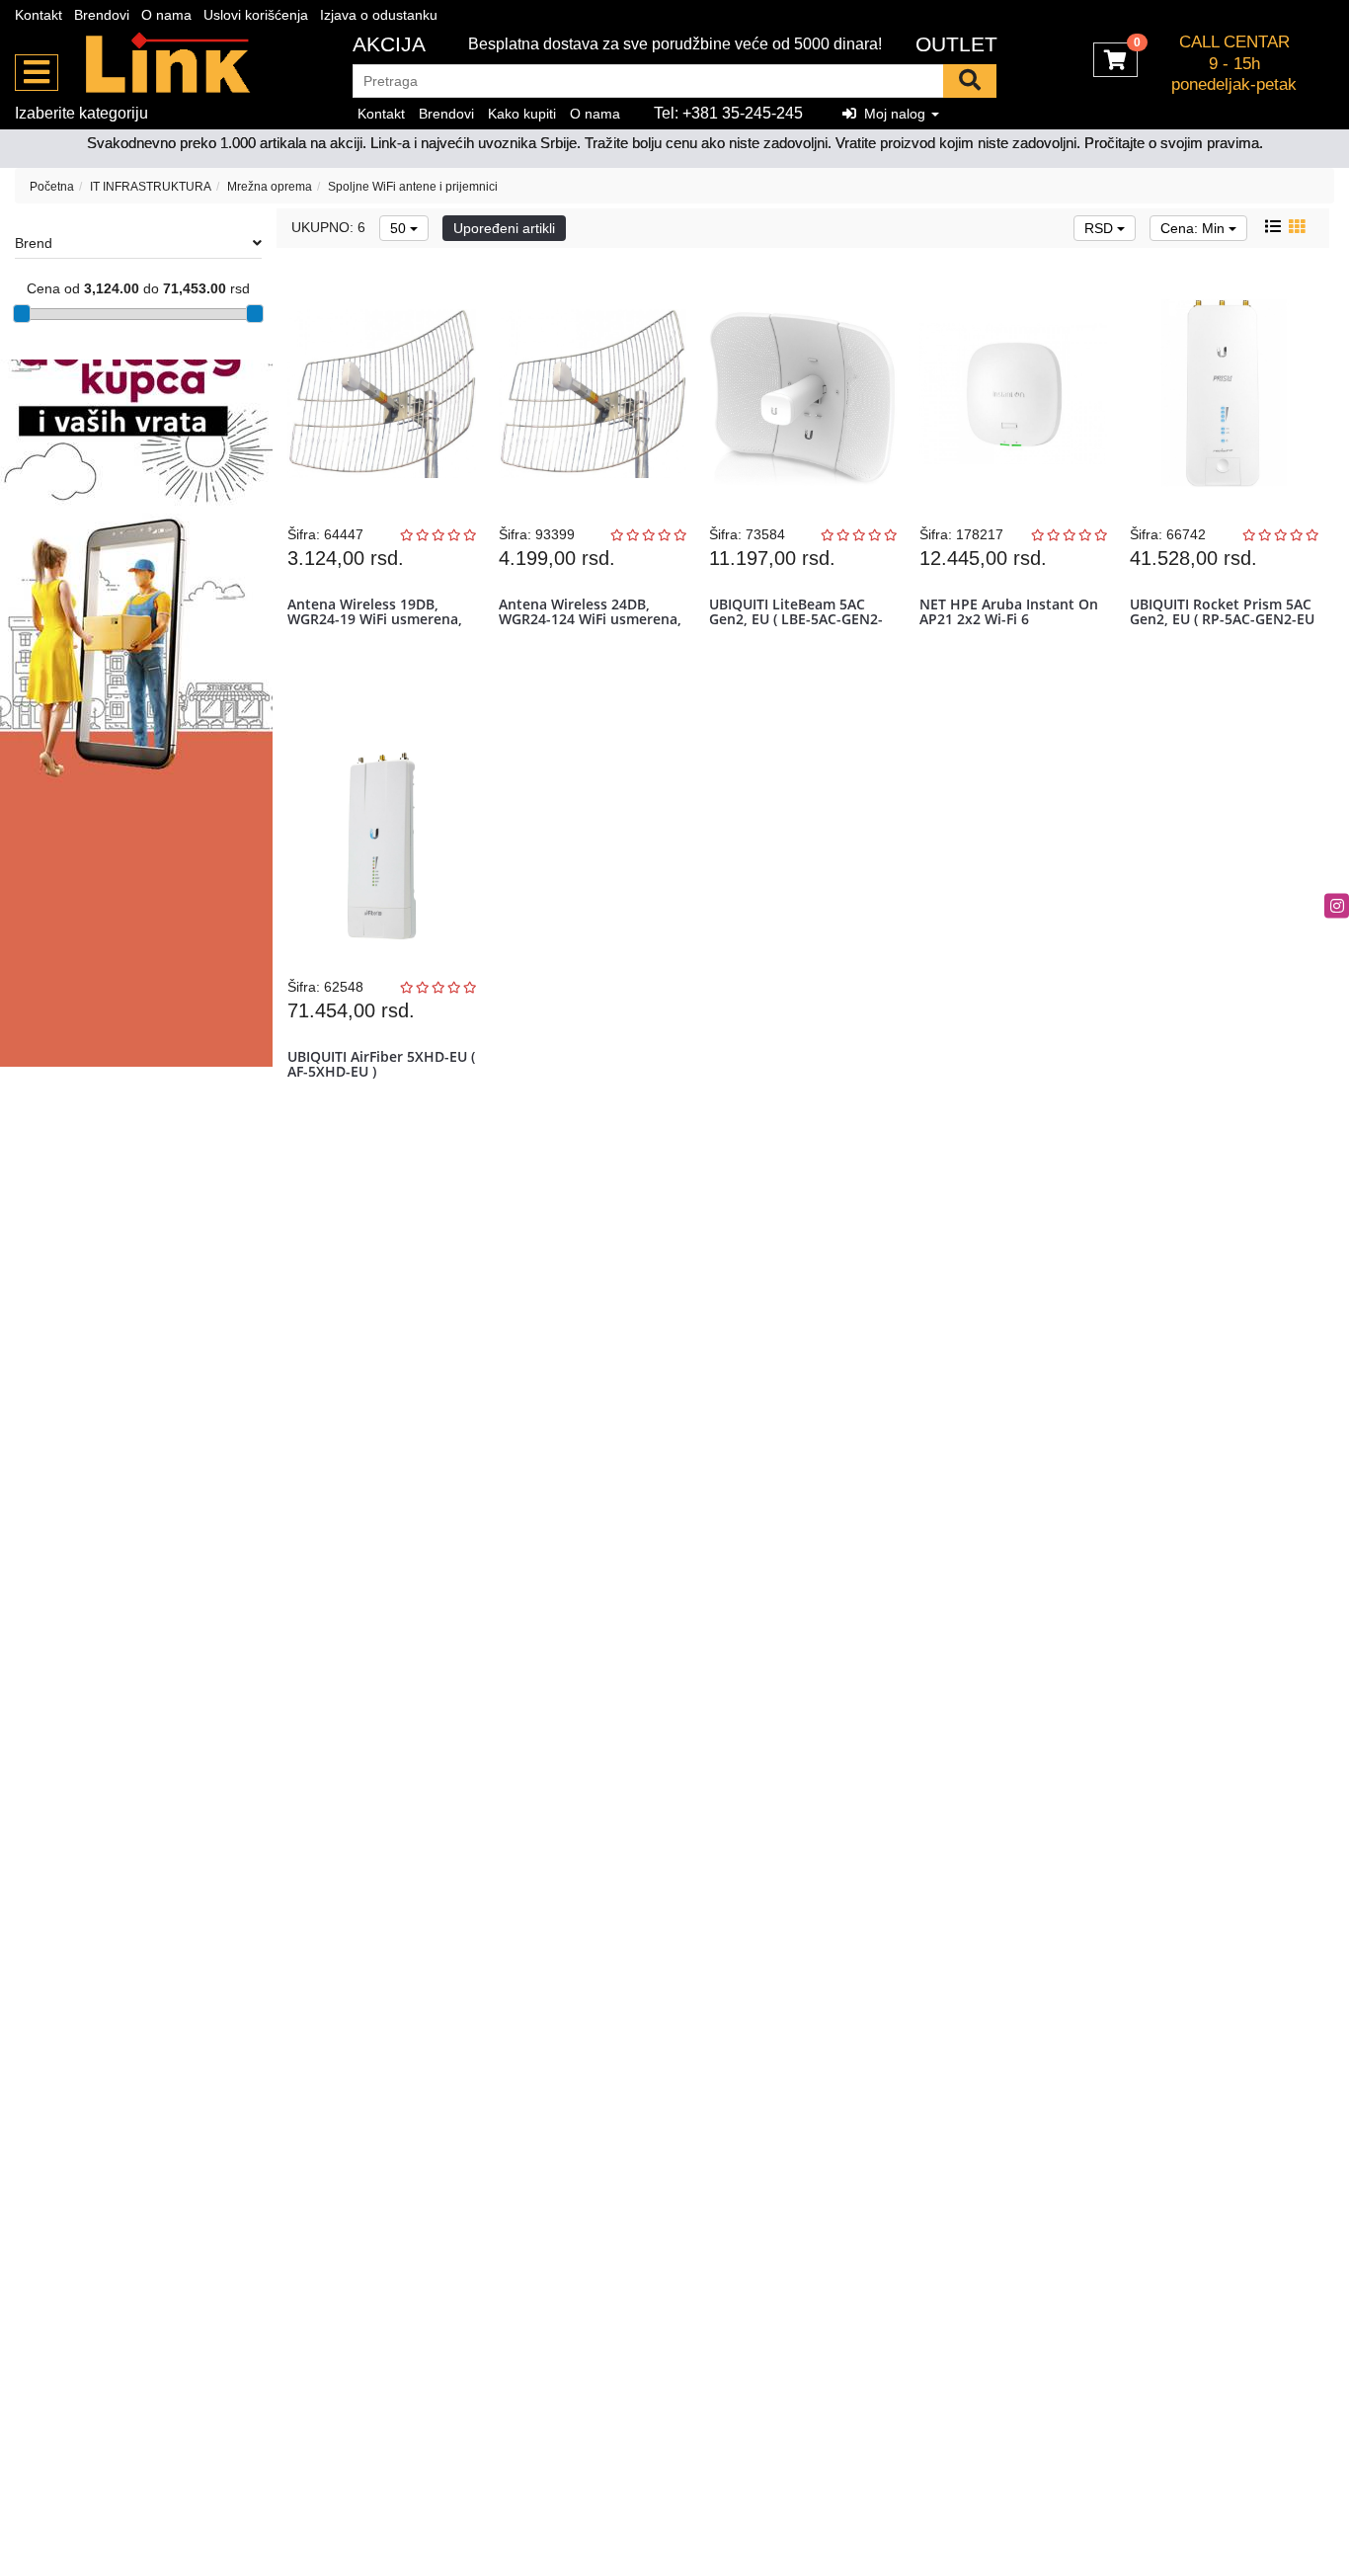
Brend (34, 243)
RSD (1101, 228)
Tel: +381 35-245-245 (728, 113)
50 (400, 228)
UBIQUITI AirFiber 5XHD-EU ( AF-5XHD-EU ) (381, 1064)
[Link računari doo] (169, 64)
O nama (166, 15)
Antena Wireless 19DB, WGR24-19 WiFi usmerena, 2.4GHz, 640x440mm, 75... (375, 619)
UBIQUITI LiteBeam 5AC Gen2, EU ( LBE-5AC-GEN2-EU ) (796, 619)
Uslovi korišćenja (256, 15)
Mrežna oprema (270, 187)
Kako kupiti (522, 114)
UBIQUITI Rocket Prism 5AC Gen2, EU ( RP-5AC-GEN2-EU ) (1222, 619)
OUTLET (956, 44)
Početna (52, 187)
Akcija (389, 44)
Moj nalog (893, 114)
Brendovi (102, 15)
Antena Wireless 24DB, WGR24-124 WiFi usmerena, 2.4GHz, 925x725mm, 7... (590, 619)
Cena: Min (1194, 228)
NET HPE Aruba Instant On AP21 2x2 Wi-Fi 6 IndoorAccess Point (1009, 619)
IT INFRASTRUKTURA (151, 187)
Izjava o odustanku (379, 15)
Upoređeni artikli (504, 228)
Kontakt (39, 15)
